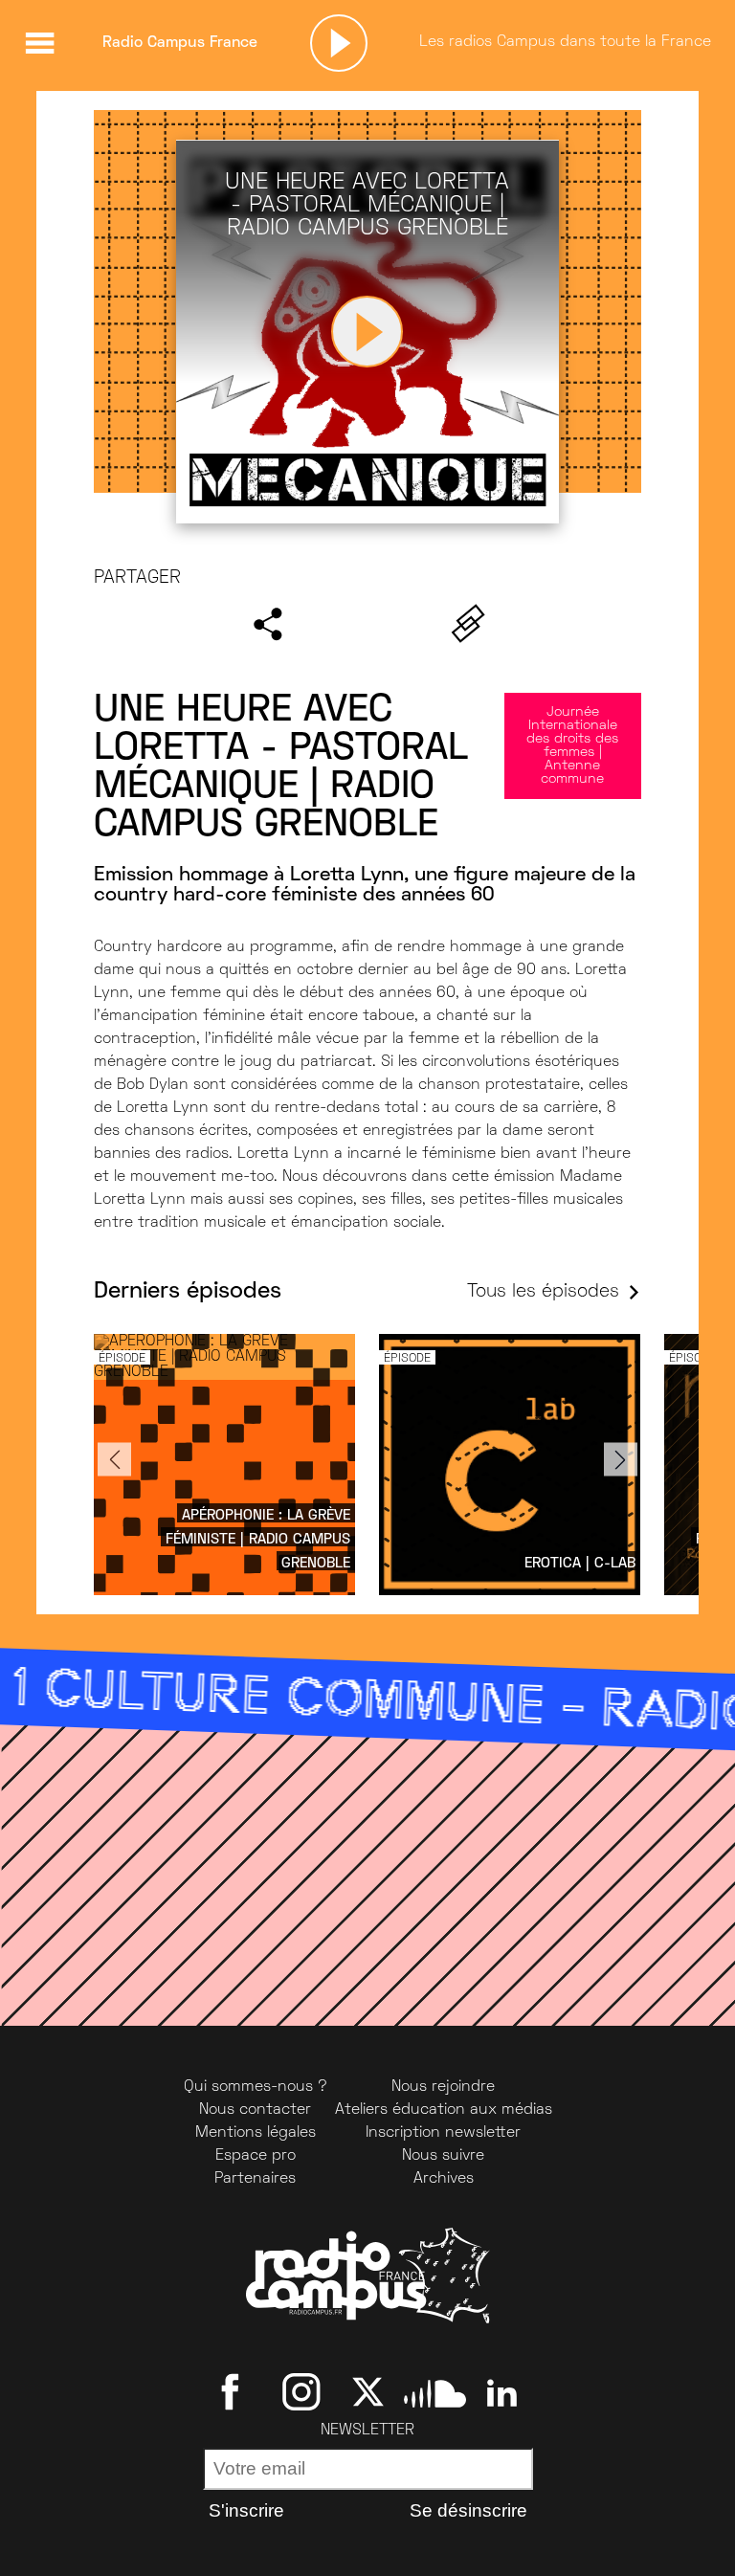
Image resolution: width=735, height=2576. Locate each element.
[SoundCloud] (435, 2392)
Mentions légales (256, 2133)
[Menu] (39, 43)
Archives (444, 2179)
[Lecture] (339, 43)
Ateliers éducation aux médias (444, 2110)
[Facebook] (234, 2392)
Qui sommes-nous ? (256, 2087)
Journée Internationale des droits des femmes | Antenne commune (572, 746)
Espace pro (256, 2156)
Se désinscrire (468, 2510)
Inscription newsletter (443, 2133)
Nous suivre (443, 2156)
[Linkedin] (502, 2392)
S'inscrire (246, 2510)
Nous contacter (255, 2110)
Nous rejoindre (443, 2087)
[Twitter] (368, 2392)
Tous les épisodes (543, 1292)
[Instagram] (301, 2392)
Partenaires (255, 2179)
